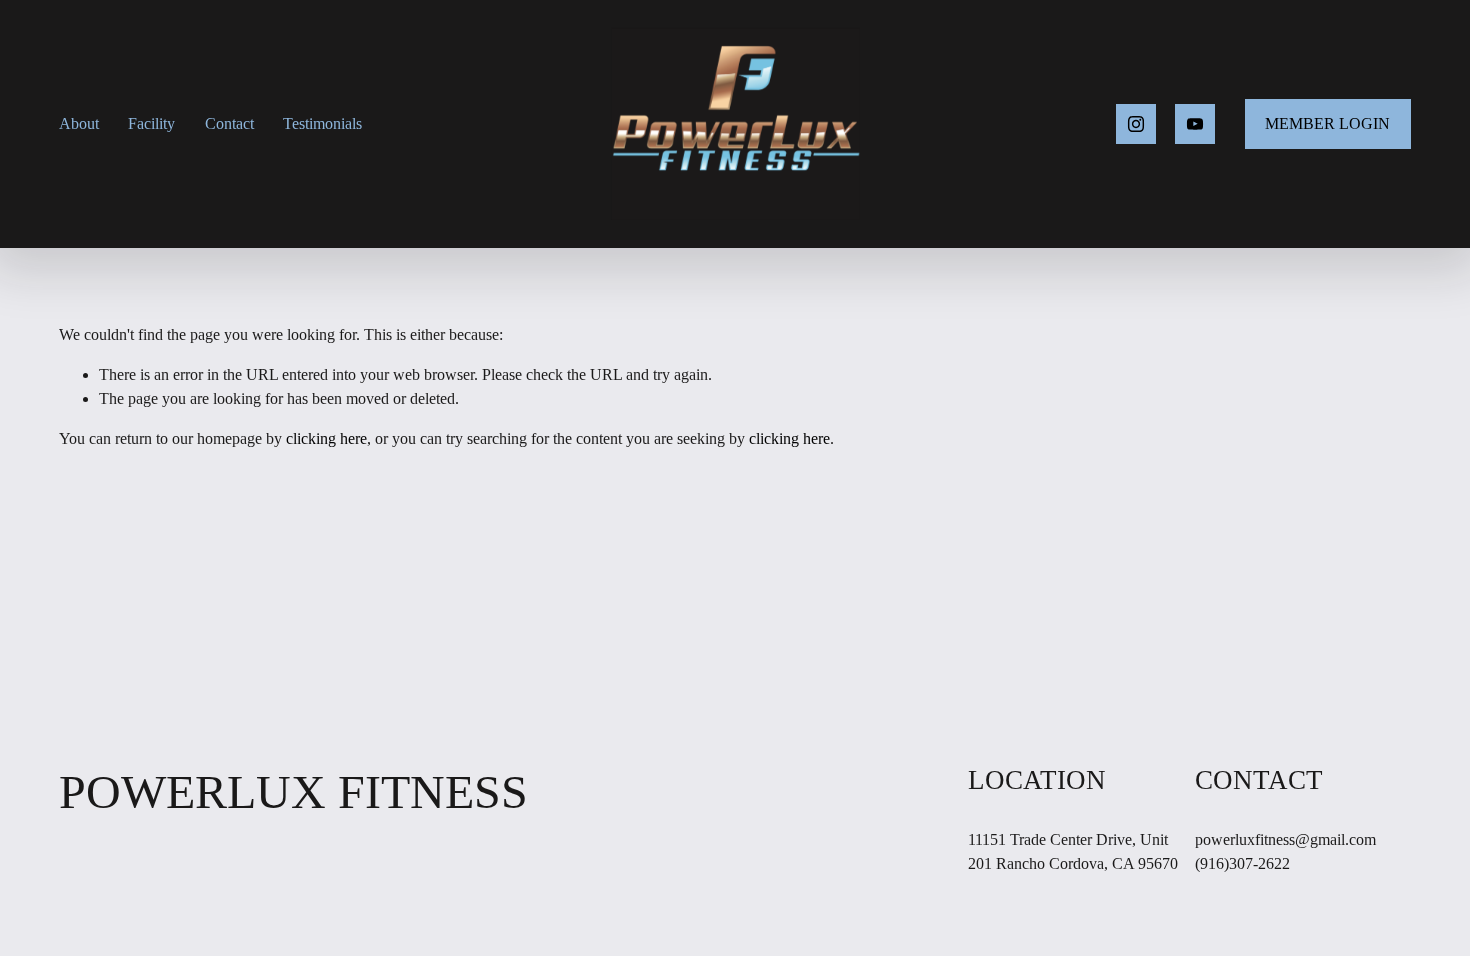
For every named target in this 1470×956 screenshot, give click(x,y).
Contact (229, 123)
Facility (151, 123)
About (79, 123)
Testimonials (322, 123)
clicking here (326, 438)
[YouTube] (1195, 124)
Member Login (1327, 123)
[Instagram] (1136, 124)
